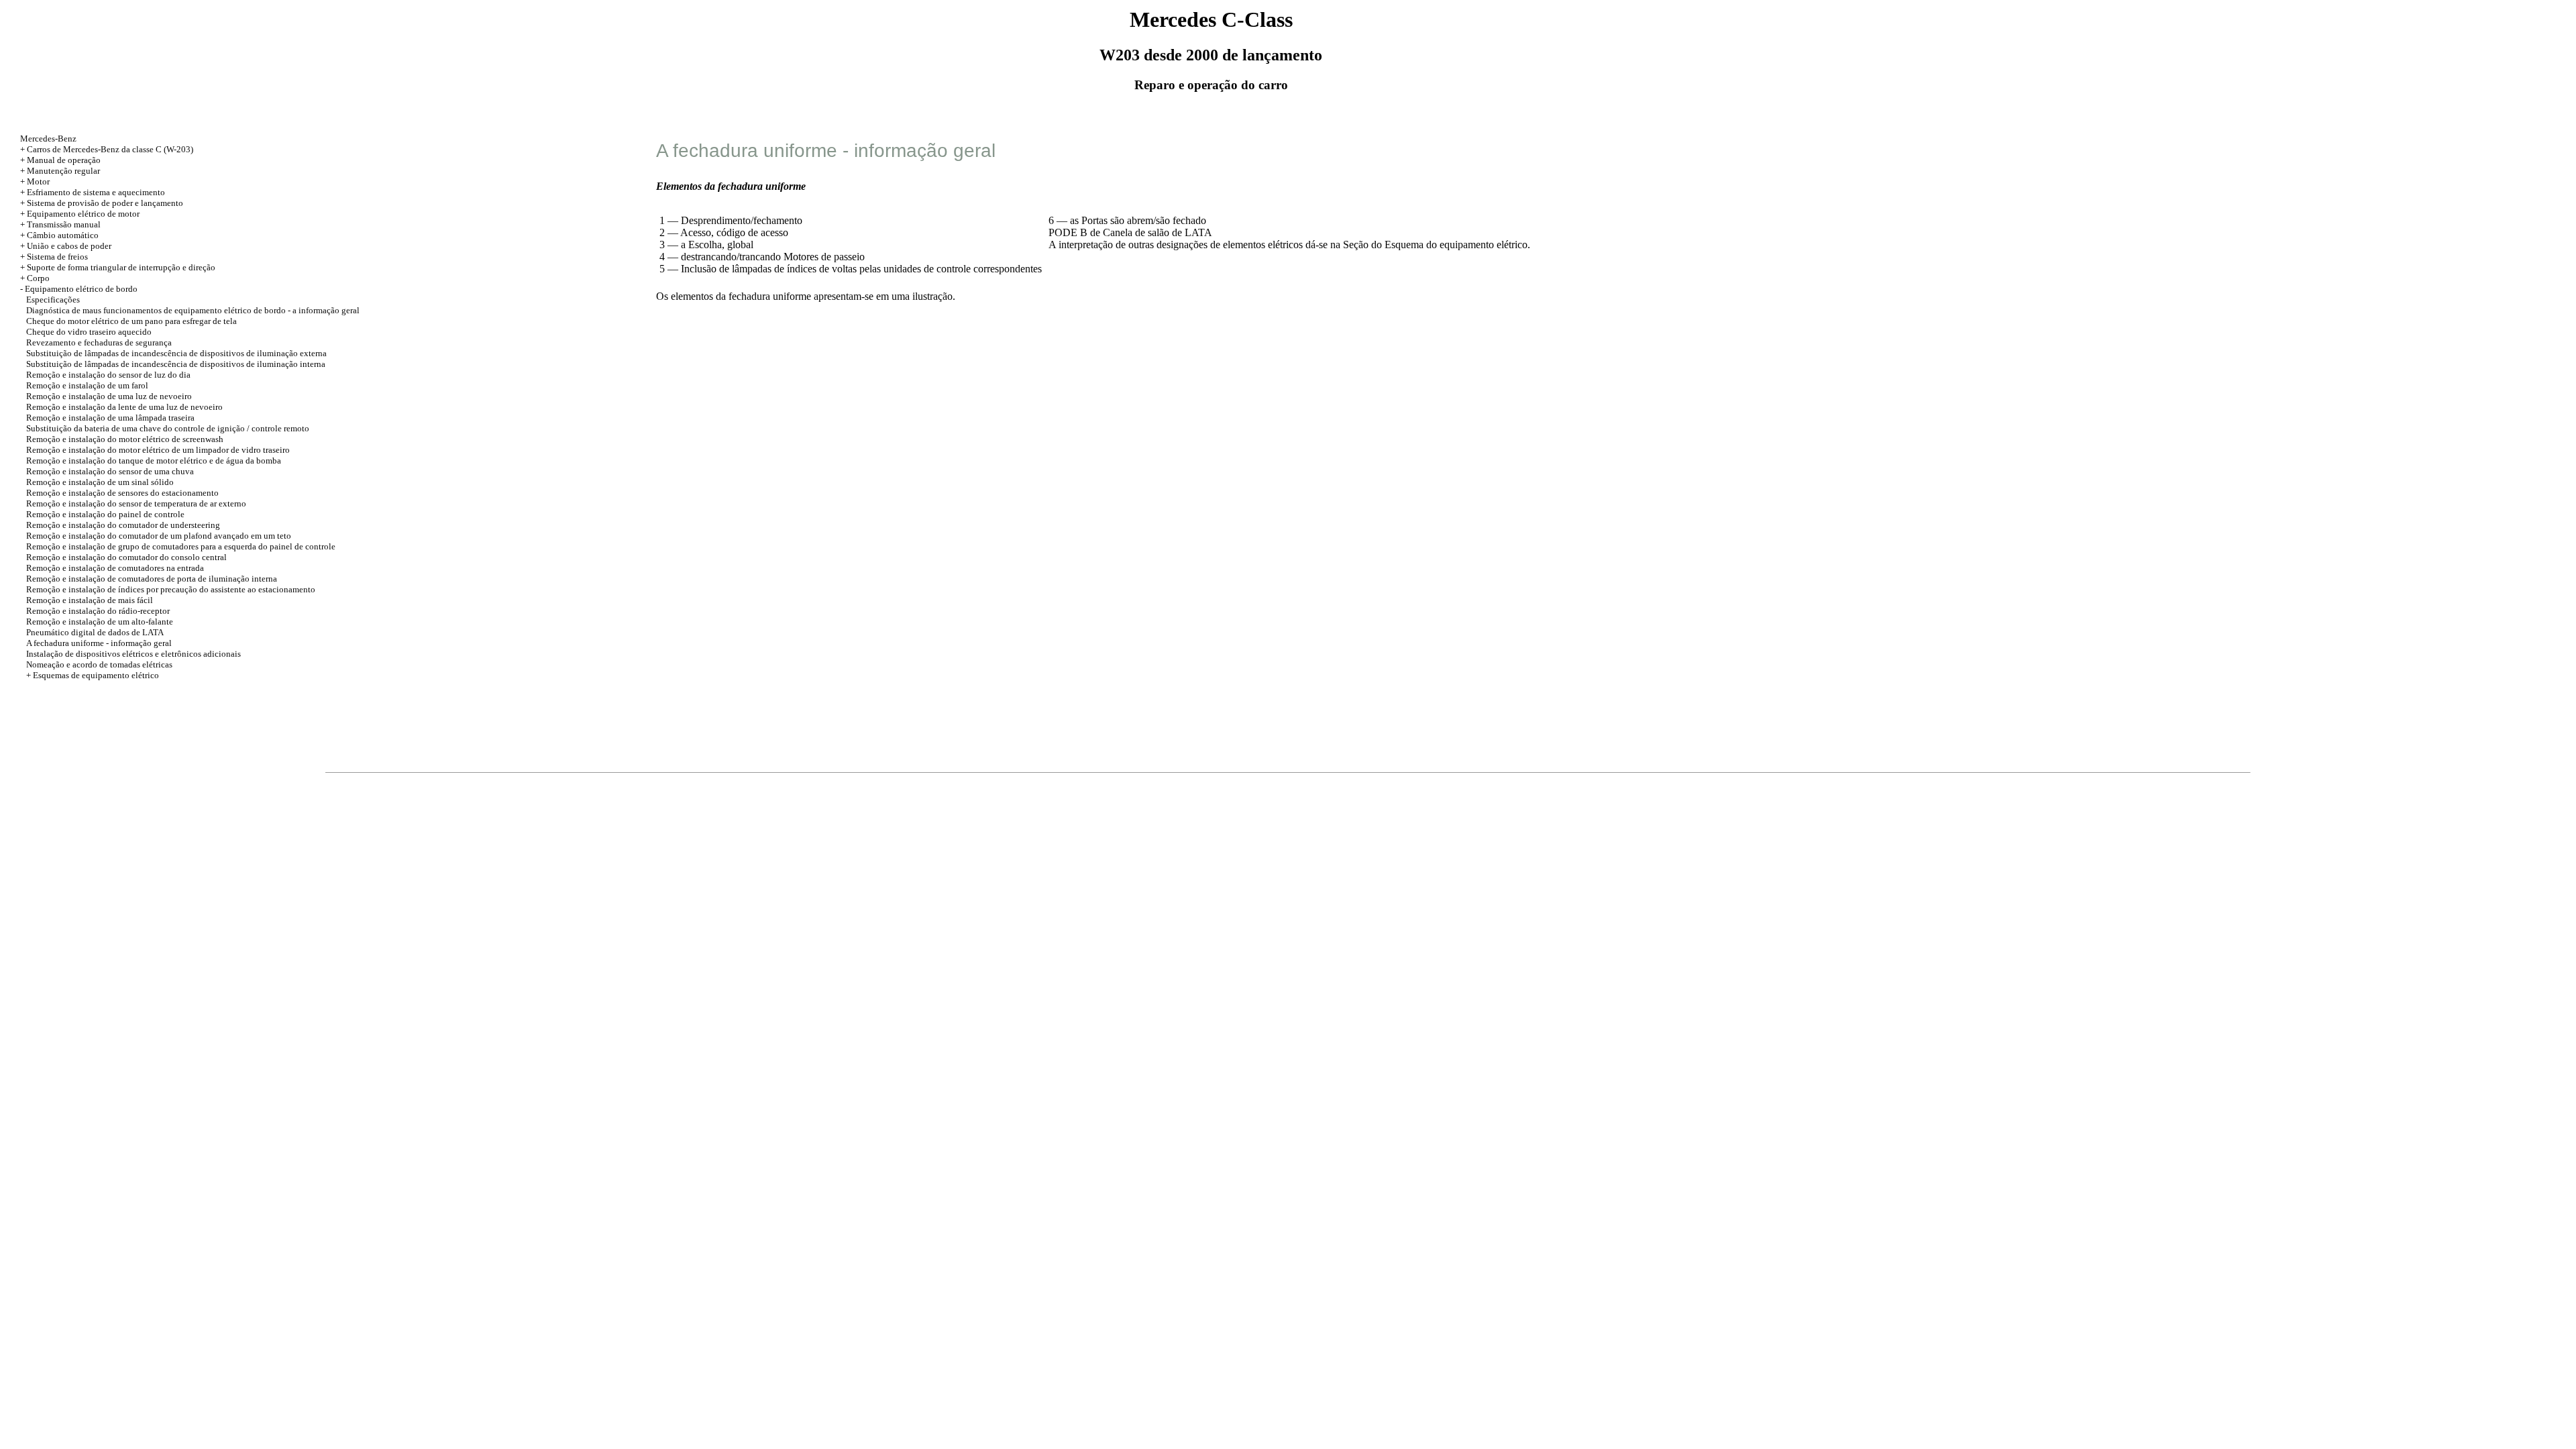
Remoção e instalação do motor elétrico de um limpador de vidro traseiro (158, 450)
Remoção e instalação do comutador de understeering (123, 525)
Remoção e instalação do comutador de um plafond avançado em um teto (159, 536)
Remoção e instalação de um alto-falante (100, 622)
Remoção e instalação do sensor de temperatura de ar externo (136, 503)
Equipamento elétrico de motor (83, 214)
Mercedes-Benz (48, 139)
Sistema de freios (57, 257)
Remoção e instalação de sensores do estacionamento (122, 493)
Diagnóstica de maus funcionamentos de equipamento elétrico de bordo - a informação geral (193, 310)
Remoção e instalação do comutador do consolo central (126, 557)
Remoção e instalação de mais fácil (90, 600)
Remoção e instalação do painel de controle (105, 514)
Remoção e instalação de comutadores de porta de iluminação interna (152, 579)
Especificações (53, 300)
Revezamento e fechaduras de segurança (99, 342)
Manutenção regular (63, 171)
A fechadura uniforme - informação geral (99, 643)
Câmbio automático (63, 235)
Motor (38, 181)
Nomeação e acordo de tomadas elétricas (99, 664)
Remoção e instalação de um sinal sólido (100, 482)
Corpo (38, 278)
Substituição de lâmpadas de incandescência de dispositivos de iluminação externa (176, 353)
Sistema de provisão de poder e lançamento (105, 203)
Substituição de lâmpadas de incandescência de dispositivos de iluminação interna (176, 364)
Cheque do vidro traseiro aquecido (89, 332)
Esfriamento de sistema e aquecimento (96, 192)
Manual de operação (64, 160)
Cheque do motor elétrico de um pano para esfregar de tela (131, 321)
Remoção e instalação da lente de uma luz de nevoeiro (124, 407)
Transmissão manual (64, 224)
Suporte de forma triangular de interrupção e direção (121, 267)
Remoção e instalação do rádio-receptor (98, 611)
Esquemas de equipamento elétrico (96, 675)
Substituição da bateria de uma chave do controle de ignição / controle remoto (168, 428)
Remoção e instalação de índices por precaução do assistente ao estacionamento (171, 589)
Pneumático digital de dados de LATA (95, 632)
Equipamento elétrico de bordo (81, 289)
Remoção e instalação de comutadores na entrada (115, 568)
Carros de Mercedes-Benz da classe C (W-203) (110, 149)
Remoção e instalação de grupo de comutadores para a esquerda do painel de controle (181, 546)
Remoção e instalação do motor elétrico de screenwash (125, 439)
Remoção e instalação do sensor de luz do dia (108, 375)
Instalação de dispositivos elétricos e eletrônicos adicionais (133, 654)
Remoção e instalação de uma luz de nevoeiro (109, 396)
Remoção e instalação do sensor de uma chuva (110, 471)
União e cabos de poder (69, 246)
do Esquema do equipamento (1433, 245)
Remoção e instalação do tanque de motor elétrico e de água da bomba (154, 461)
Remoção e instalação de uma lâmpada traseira (110, 418)
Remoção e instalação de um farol (87, 385)
